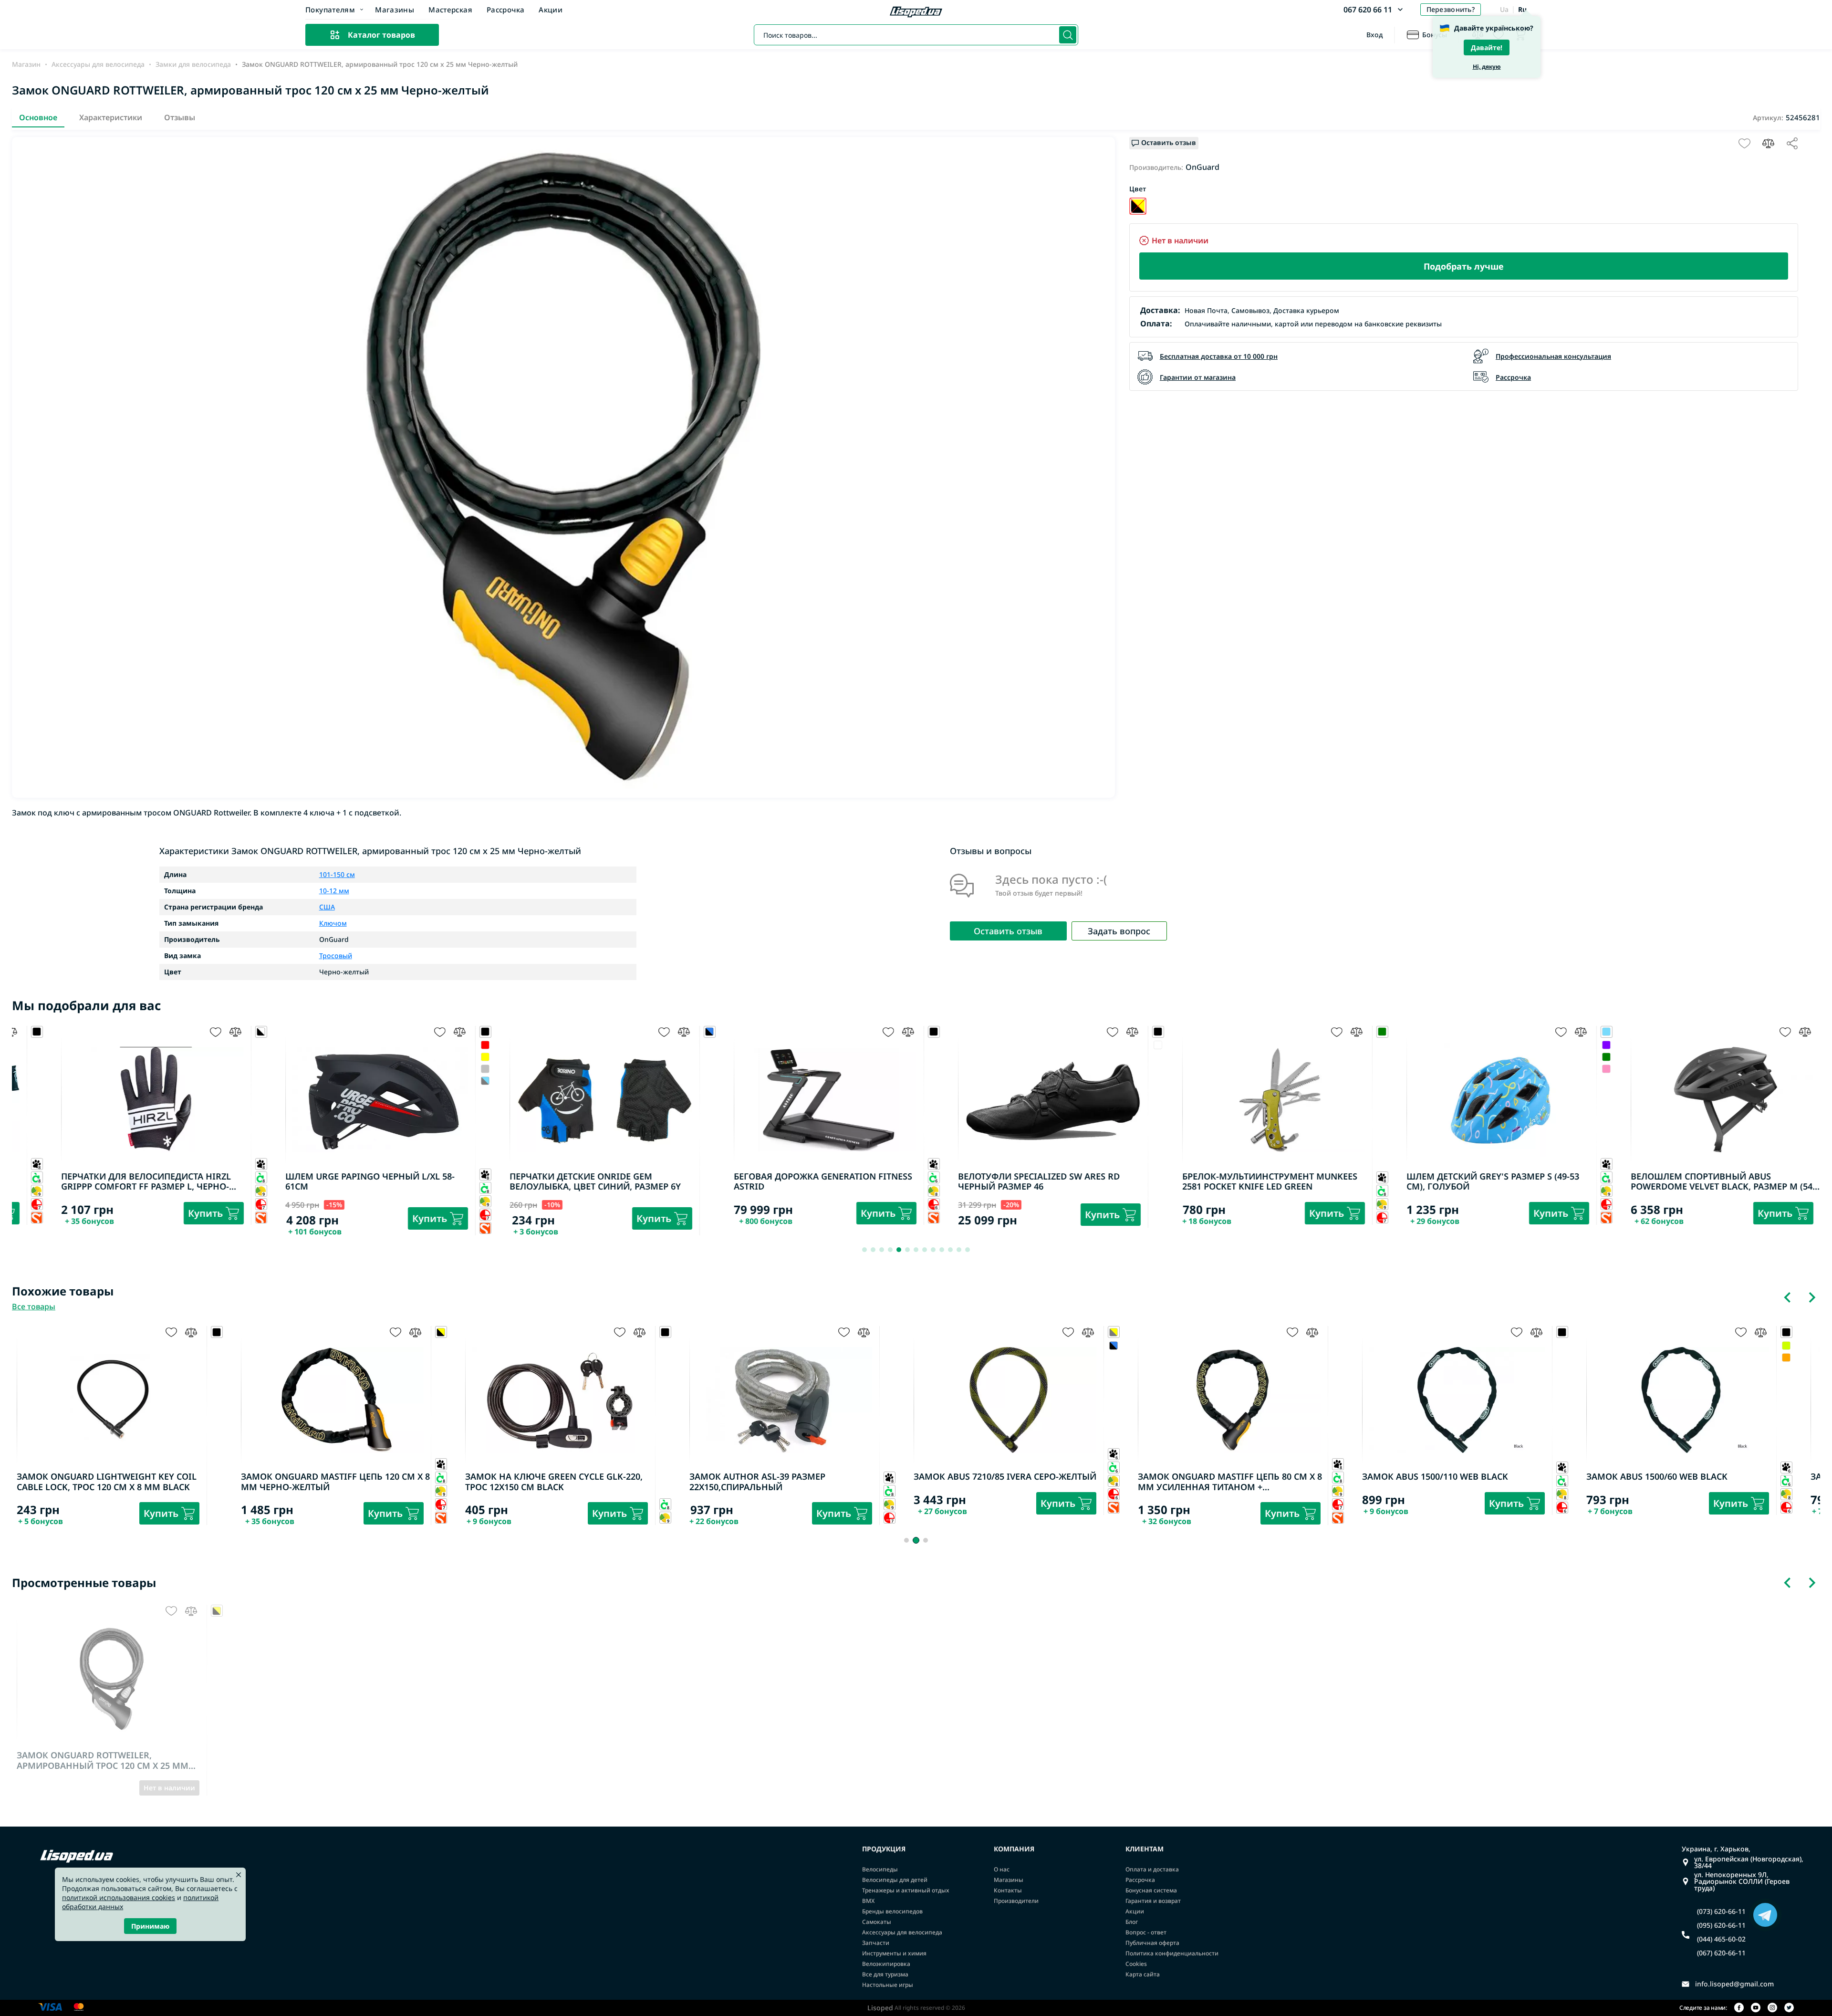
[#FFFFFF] (1114, 1045)
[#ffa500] (1581, 1357)
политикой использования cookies (119, 1897)
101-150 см (337, 875)
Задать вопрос (1119, 931)
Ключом (333, 923)
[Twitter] (1789, 2008)
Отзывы (180, 117)
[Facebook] (1739, 2008)
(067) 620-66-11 (1721, 1953)
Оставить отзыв (1008, 931)
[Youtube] (1756, 2008)
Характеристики (111, 117)
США (327, 907)
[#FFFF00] (441, 1057)
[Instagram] (1772, 2008)
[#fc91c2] (1562, 1069)
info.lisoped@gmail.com (1734, 1984)
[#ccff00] (1581, 1345)
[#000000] (909, 1345)
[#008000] (1562, 1057)
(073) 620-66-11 (1721, 1912)
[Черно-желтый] (1138, 206)
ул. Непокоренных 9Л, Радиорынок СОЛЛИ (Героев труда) (1742, 1881)
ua (1504, 9)
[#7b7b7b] (441, 1081)
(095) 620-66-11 (1721, 1925)
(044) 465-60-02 (1721, 1939)
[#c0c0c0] (441, 1069)
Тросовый (336, 956)
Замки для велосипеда (193, 64)
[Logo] (916, 13)
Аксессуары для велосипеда (98, 64)
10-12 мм (334, 891)
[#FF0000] (441, 1045)
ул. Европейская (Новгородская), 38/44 (1749, 1862)
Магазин (26, 64)
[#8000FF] (1562, 1045)
